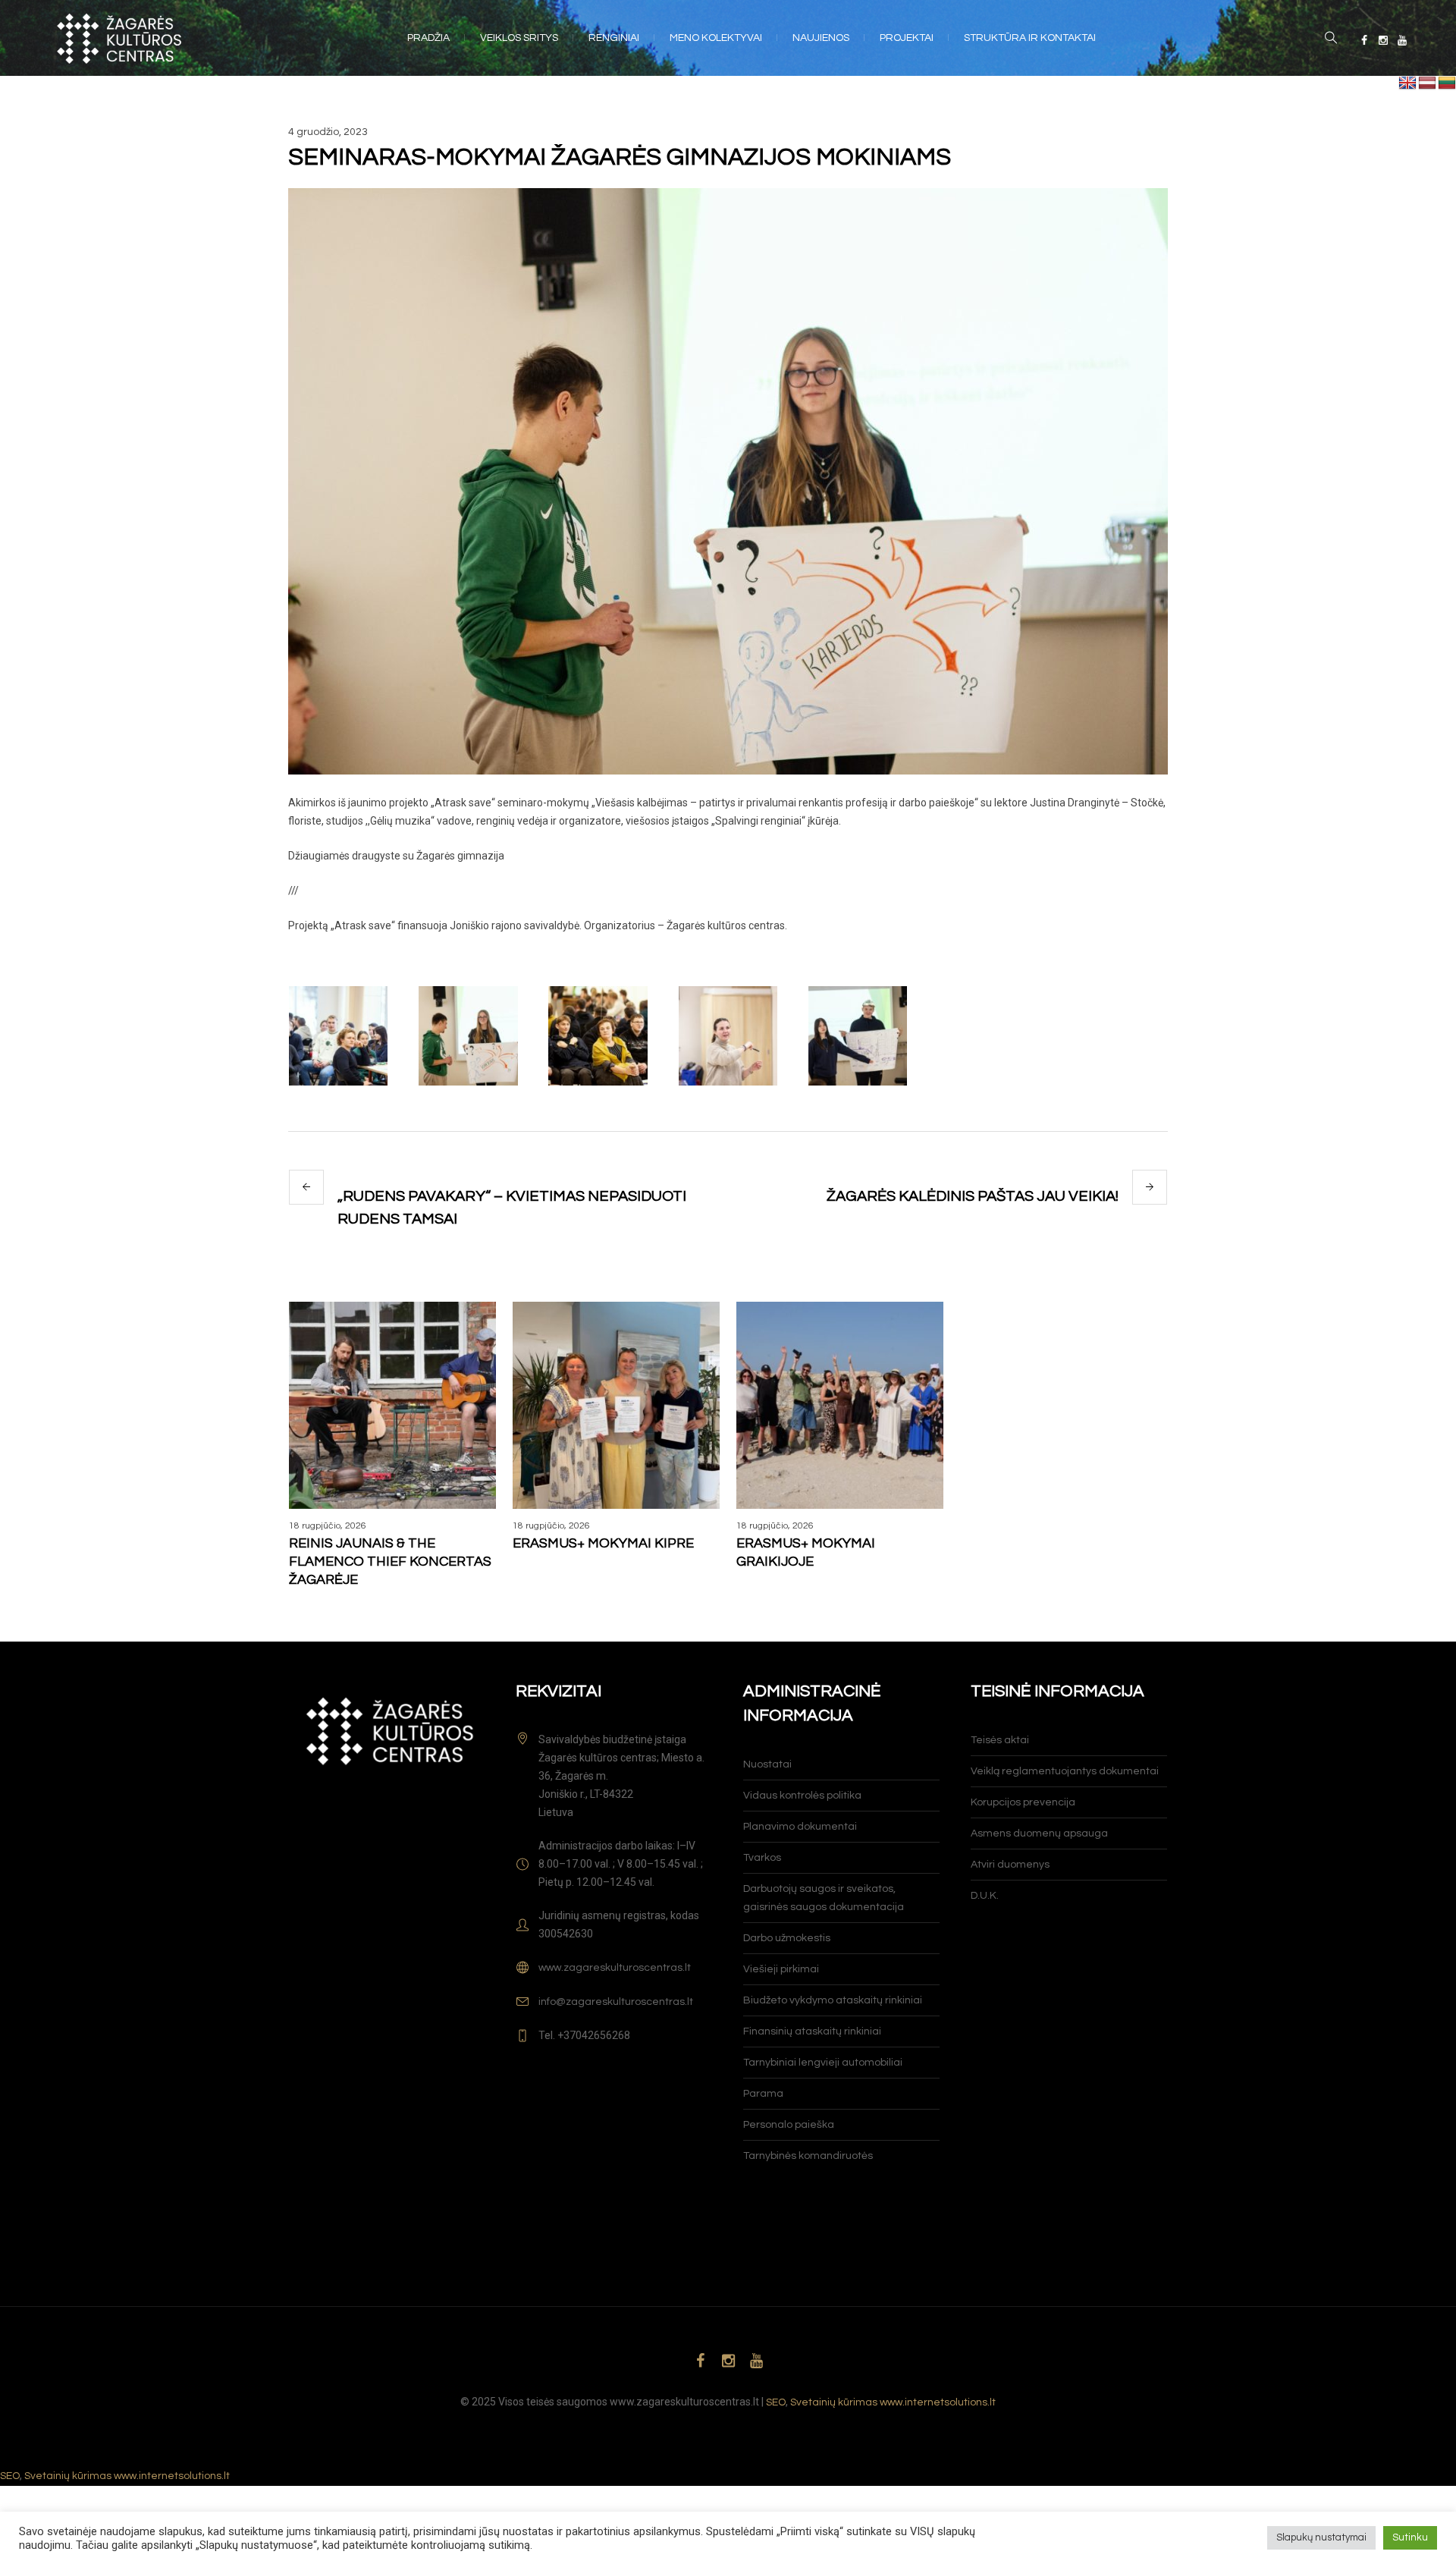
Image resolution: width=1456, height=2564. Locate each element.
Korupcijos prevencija (1023, 1802)
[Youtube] (1402, 40)
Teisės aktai (1000, 1740)
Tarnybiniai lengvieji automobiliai (823, 2063)
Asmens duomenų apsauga (1039, 1833)
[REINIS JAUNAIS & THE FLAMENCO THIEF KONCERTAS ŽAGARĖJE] (392, 1405)
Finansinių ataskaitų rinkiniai (812, 2031)
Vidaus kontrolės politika (802, 1796)
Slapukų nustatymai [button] (1321, 2537)
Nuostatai (767, 1764)
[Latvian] (1427, 83)
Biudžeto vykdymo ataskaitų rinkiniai (833, 2000)
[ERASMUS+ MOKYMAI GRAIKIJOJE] (840, 1405)
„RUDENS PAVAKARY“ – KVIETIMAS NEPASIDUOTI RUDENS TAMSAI (512, 1208)
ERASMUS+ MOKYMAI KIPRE (603, 1543)
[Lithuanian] (1447, 83)
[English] (1407, 83)
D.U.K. (985, 1896)
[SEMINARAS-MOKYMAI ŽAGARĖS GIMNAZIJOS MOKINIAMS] (728, 481)
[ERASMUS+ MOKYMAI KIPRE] (616, 1405)
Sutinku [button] (1410, 2537)
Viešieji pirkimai (781, 1969)
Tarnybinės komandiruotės (808, 2156)
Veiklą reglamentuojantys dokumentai (1065, 1771)
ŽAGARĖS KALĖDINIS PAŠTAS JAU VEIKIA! (973, 1196)
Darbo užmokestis (787, 1938)
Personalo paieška (789, 2125)
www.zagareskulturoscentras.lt (615, 1968)
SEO (776, 2402)
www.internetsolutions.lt (938, 2402)
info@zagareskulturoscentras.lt (616, 2002)
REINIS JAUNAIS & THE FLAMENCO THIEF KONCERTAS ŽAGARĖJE (390, 1562)
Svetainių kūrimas (834, 2402)
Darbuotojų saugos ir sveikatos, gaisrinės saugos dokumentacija (824, 1898)
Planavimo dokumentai (800, 1827)
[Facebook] (1364, 40)
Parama (763, 2094)
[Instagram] (1383, 40)
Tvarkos (762, 1858)
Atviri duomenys (1010, 1865)
